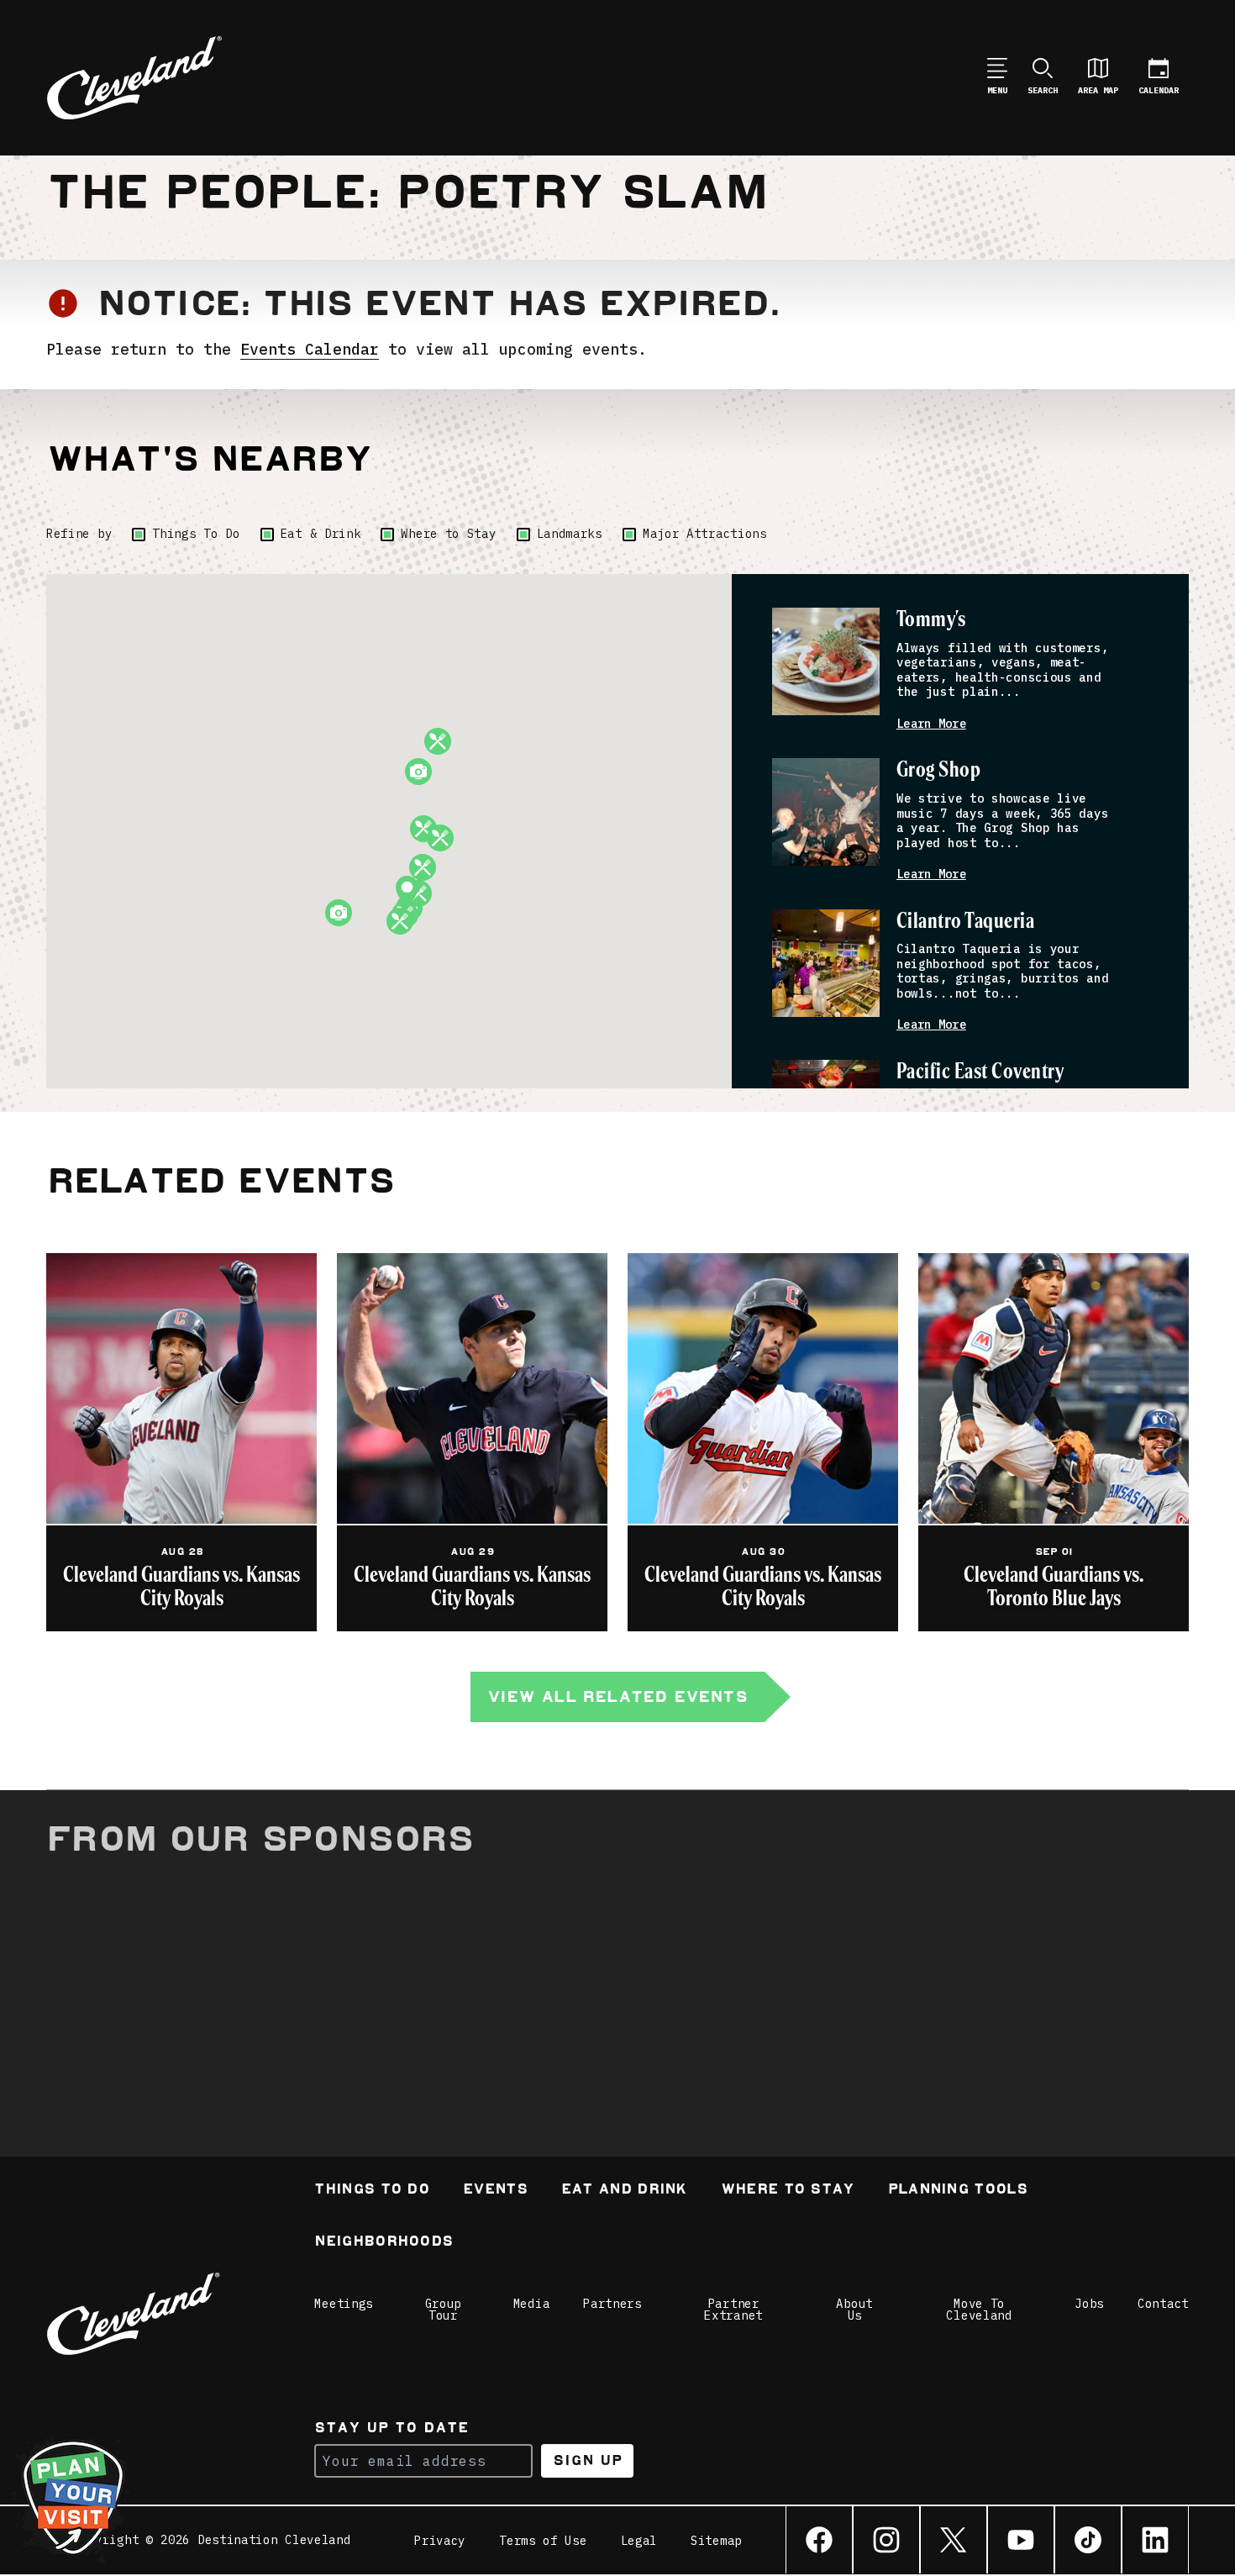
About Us (854, 2310)
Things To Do (196, 534)
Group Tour (444, 2310)
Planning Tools (958, 2191)
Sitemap (716, 2541)
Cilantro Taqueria (965, 922)
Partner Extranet (733, 2310)
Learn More (931, 724)
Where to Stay (448, 534)
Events (495, 2191)
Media (532, 2304)
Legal (639, 2541)
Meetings (344, 2304)
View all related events (617, 1696)
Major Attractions (705, 534)
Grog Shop (938, 770)
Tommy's (931, 620)
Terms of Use (543, 2541)
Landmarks (570, 534)
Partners (612, 2304)
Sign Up (588, 2460)
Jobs (1089, 2304)
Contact (1163, 2304)
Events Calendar (310, 349)
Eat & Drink (321, 534)
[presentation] (826, 661)
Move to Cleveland (979, 2310)
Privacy (440, 2541)
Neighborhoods (384, 2243)
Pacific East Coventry (980, 1072)
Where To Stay (788, 2191)
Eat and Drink (624, 2191)
